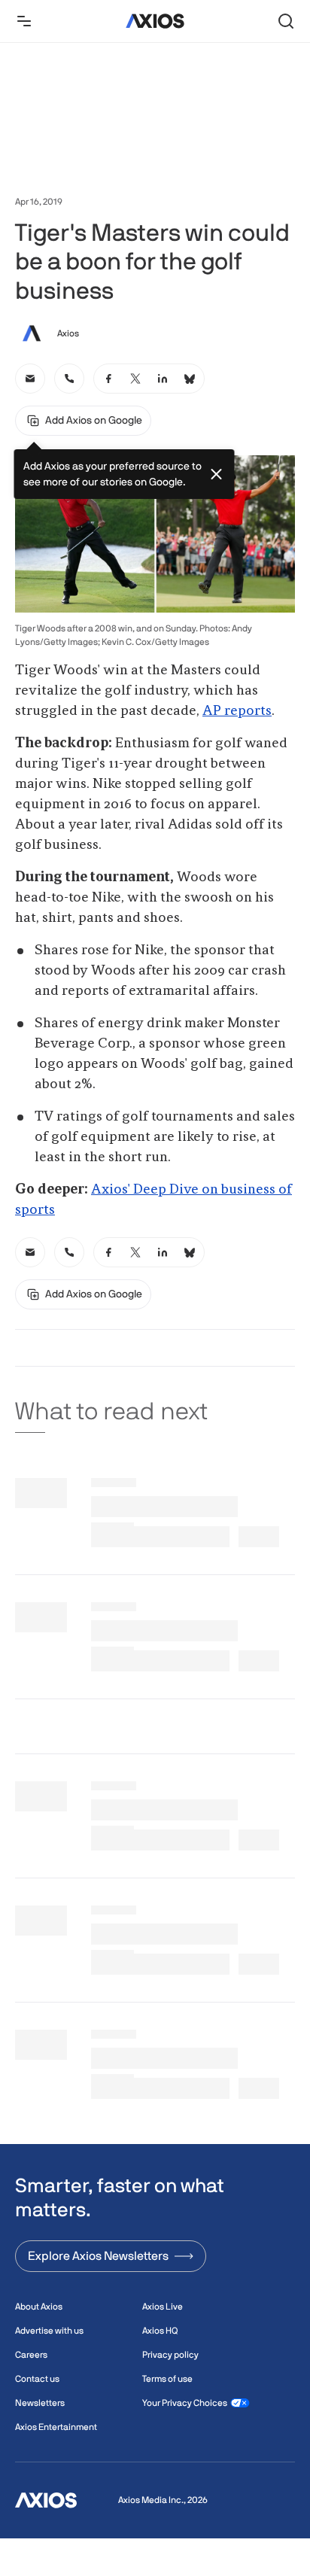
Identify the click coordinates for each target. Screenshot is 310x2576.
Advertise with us (49, 2331)
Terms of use (167, 2379)
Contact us (37, 2379)
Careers (31, 2355)
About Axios (39, 2307)
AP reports (237, 711)
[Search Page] (286, 21)
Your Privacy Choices (185, 2403)
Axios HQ (160, 2331)
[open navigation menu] (24, 21)
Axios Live (163, 2307)
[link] (30, 379)
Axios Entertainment (56, 2427)
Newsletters (40, 2403)
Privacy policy (170, 2355)
